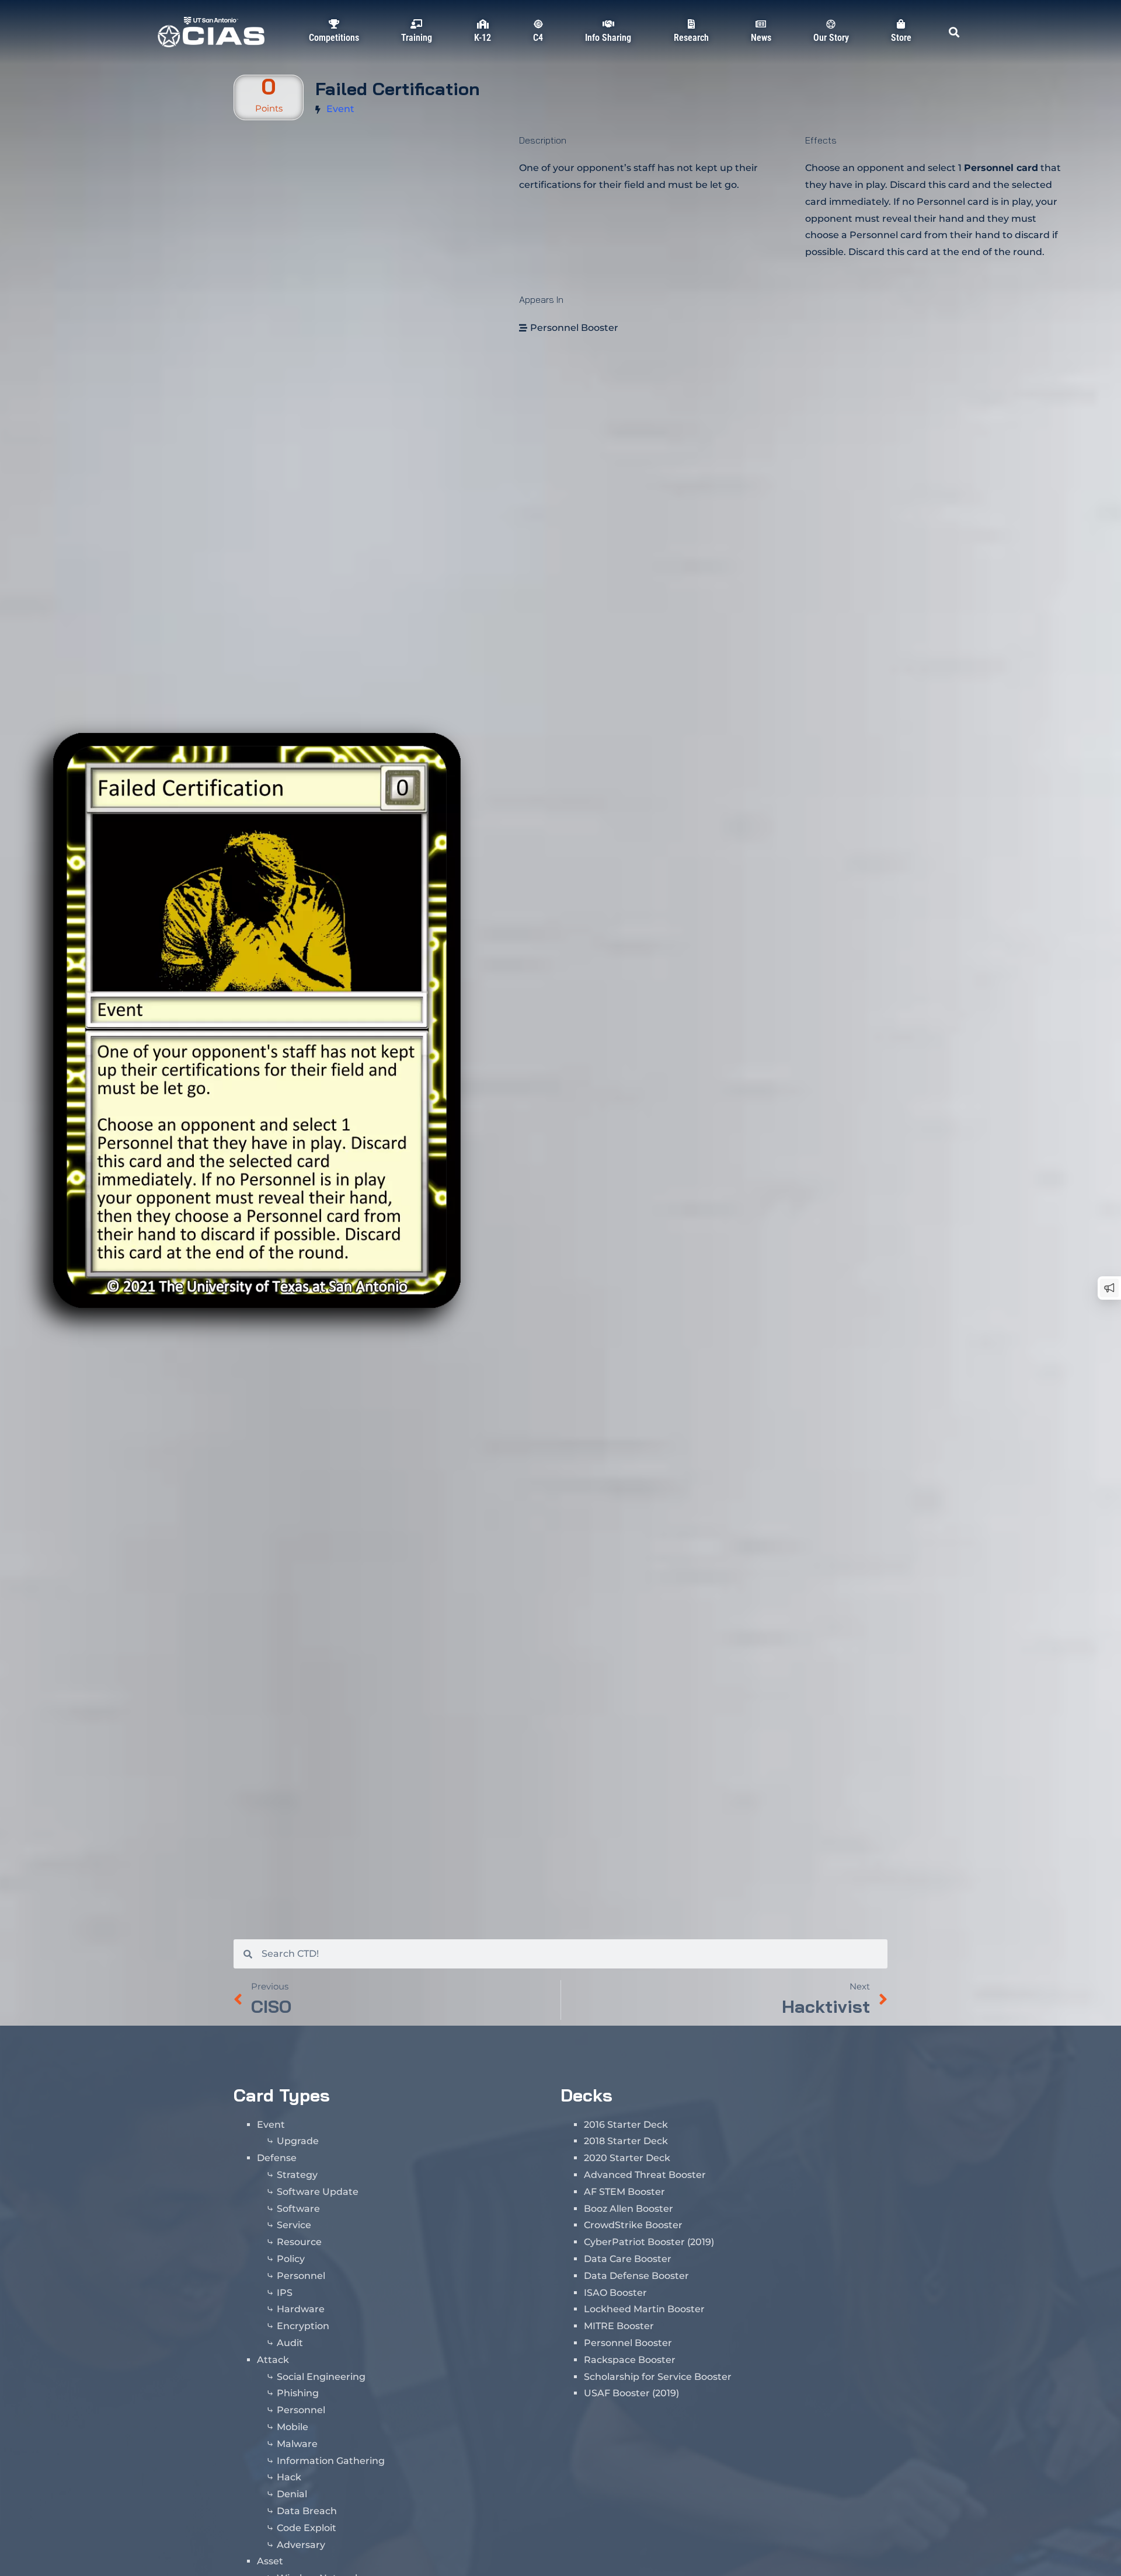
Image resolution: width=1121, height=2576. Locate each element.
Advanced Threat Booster (645, 2175)
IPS (285, 2293)
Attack (273, 2360)
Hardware (301, 2309)
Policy (291, 2259)
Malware (297, 2444)
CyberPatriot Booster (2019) (649, 2242)
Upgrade (298, 2141)
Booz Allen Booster (629, 2209)
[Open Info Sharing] (608, 50)
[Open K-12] (483, 50)
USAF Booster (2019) (631, 2393)
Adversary (301, 2545)
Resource (299, 2242)
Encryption (303, 2326)
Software (298, 2209)
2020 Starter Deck (627, 2158)
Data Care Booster (628, 2259)
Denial (292, 2494)
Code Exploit (307, 2528)
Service (294, 2225)
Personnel (301, 2276)
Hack (289, 2477)
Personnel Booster (574, 328)
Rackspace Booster (630, 2360)
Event (340, 109)
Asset (270, 2561)
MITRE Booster (619, 2326)
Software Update (318, 2192)
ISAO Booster (615, 2293)
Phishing (298, 2393)
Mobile (293, 2427)
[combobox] (570, 1954)
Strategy (297, 2175)
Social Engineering (321, 2377)
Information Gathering (331, 2461)
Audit (290, 2343)
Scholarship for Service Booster (658, 2377)
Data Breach (307, 2511)
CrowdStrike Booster (633, 2225)
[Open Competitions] (334, 50)
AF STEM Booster (624, 2192)
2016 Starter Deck (626, 2125)
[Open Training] (416, 50)
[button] (954, 32)
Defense (277, 2158)
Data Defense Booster (636, 2276)
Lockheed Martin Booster (644, 2309)
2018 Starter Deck (626, 2141)
